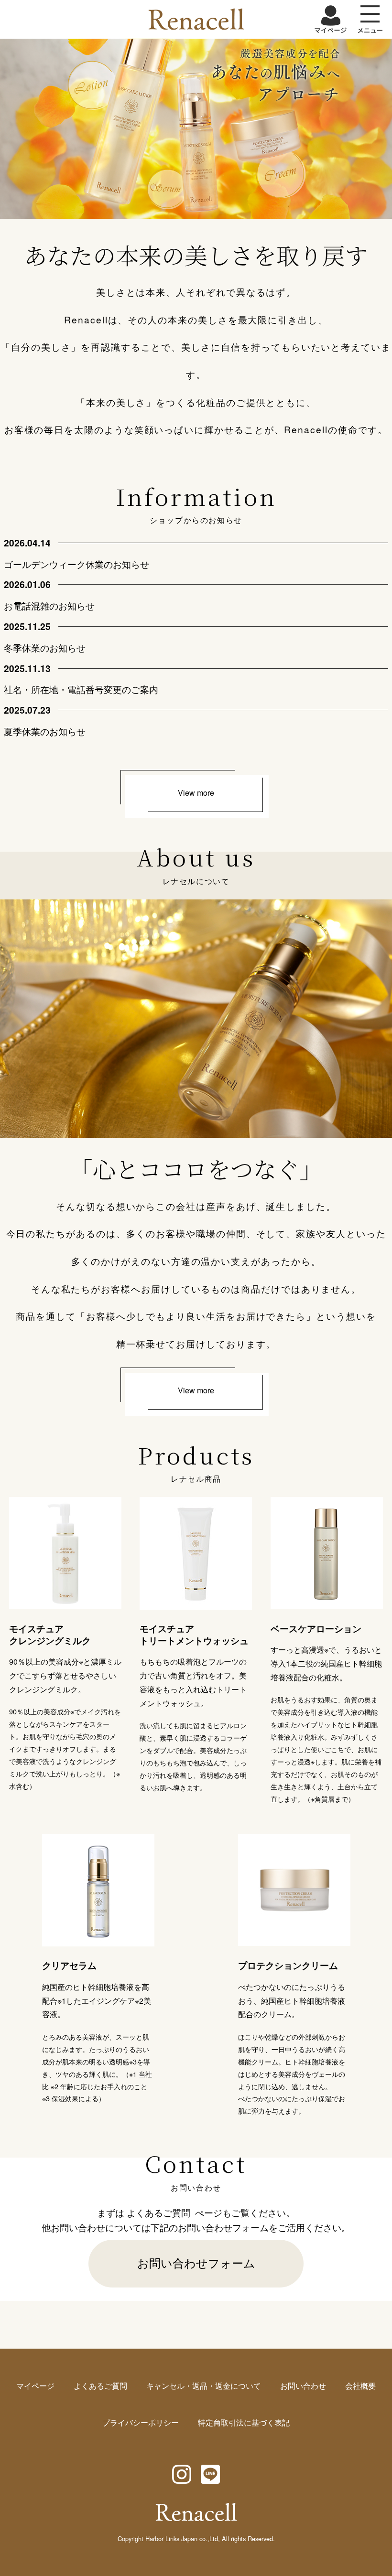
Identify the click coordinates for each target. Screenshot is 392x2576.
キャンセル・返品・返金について (204, 2386)
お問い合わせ (303, 2386)
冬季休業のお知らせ (45, 647)
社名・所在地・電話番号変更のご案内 (81, 689)
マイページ (35, 2386)
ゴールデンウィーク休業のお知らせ (76, 564)
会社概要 (360, 2386)
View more (196, 793)
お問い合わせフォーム (196, 2262)
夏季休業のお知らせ (45, 731)
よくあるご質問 (158, 2212)
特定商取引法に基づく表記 (244, 2422)
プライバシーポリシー (141, 2422)
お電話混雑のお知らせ (49, 605)
